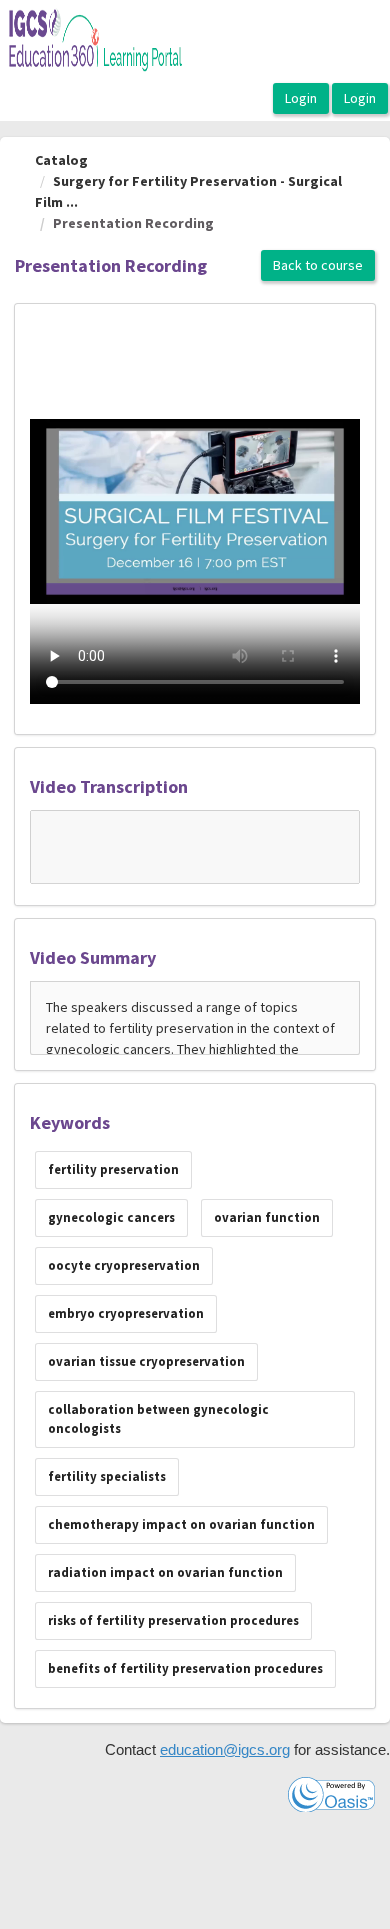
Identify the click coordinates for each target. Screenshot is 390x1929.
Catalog (61, 160)
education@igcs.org (225, 1750)
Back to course (318, 265)
